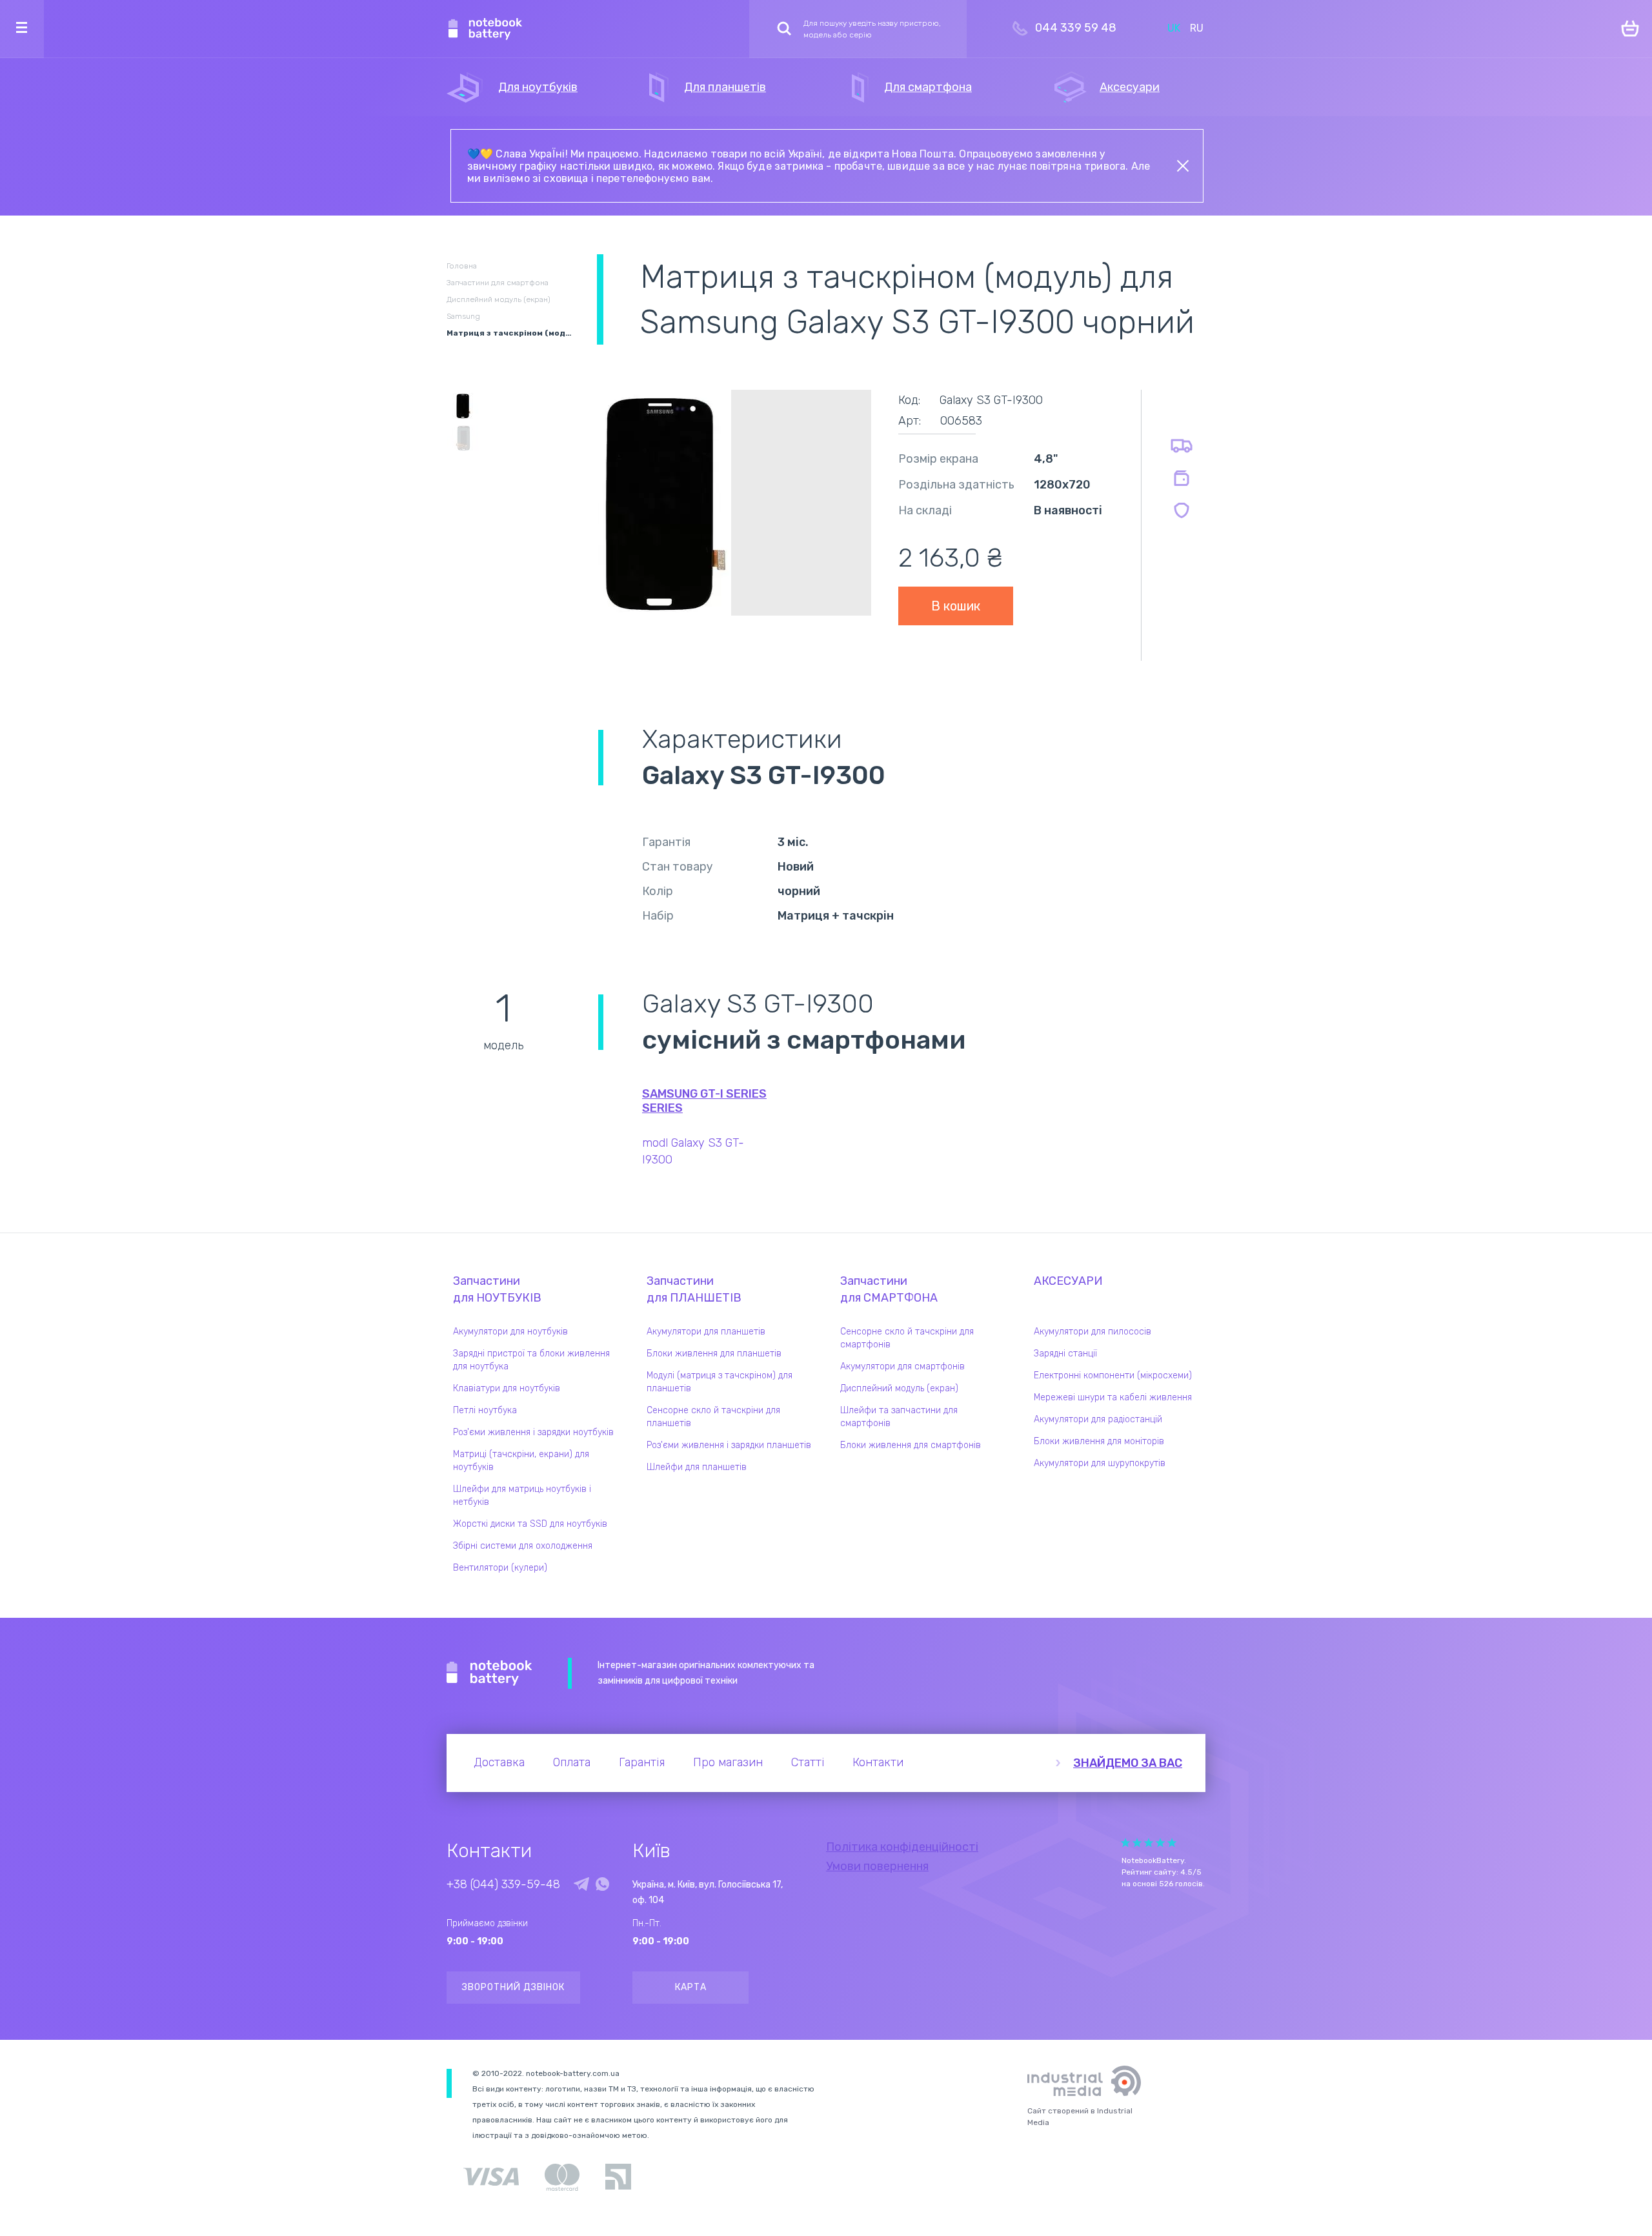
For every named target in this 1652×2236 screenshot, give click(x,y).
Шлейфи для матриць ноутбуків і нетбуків (522, 1496)
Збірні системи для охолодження (523, 1546)
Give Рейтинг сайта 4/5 (1160, 1843)
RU (1197, 28)
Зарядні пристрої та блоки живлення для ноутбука (531, 1360)
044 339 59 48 (1076, 28)
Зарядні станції (1065, 1354)
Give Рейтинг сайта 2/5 (1137, 1843)
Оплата (572, 1762)
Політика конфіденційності (902, 1847)
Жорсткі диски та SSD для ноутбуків (530, 1524)
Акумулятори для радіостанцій (1098, 1419)
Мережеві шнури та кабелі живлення (1113, 1397)
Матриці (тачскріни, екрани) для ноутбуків (521, 1461)
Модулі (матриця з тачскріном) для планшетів (720, 1382)
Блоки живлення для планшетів (714, 1354)
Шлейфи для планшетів (697, 1467)
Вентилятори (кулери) (500, 1568)
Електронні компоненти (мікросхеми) (1113, 1375)
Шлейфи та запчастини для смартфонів (899, 1417)
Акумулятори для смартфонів (902, 1366)
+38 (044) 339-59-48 (503, 1884)
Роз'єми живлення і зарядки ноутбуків (533, 1432)
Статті (808, 1762)
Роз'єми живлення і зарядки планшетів (729, 1445)
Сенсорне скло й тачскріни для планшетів (713, 1417)
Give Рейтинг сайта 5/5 (1172, 1843)
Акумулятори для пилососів (1093, 1332)
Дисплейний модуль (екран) (899, 1388)
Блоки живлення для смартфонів (911, 1445)
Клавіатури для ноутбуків (507, 1388)
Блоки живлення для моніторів (1099, 1441)
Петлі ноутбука (485, 1410)
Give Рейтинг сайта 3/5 (1149, 1843)
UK (1174, 28)
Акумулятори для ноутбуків (510, 1332)
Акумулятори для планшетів (706, 1332)
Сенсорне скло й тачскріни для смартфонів (907, 1338)
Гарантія (642, 1762)
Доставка (499, 1762)
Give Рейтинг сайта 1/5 (1125, 1843)
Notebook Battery (489, 1673)
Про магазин (728, 1762)
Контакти (878, 1762)
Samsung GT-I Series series (704, 1101)
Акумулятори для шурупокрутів (1100, 1463)
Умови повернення (877, 1866)
